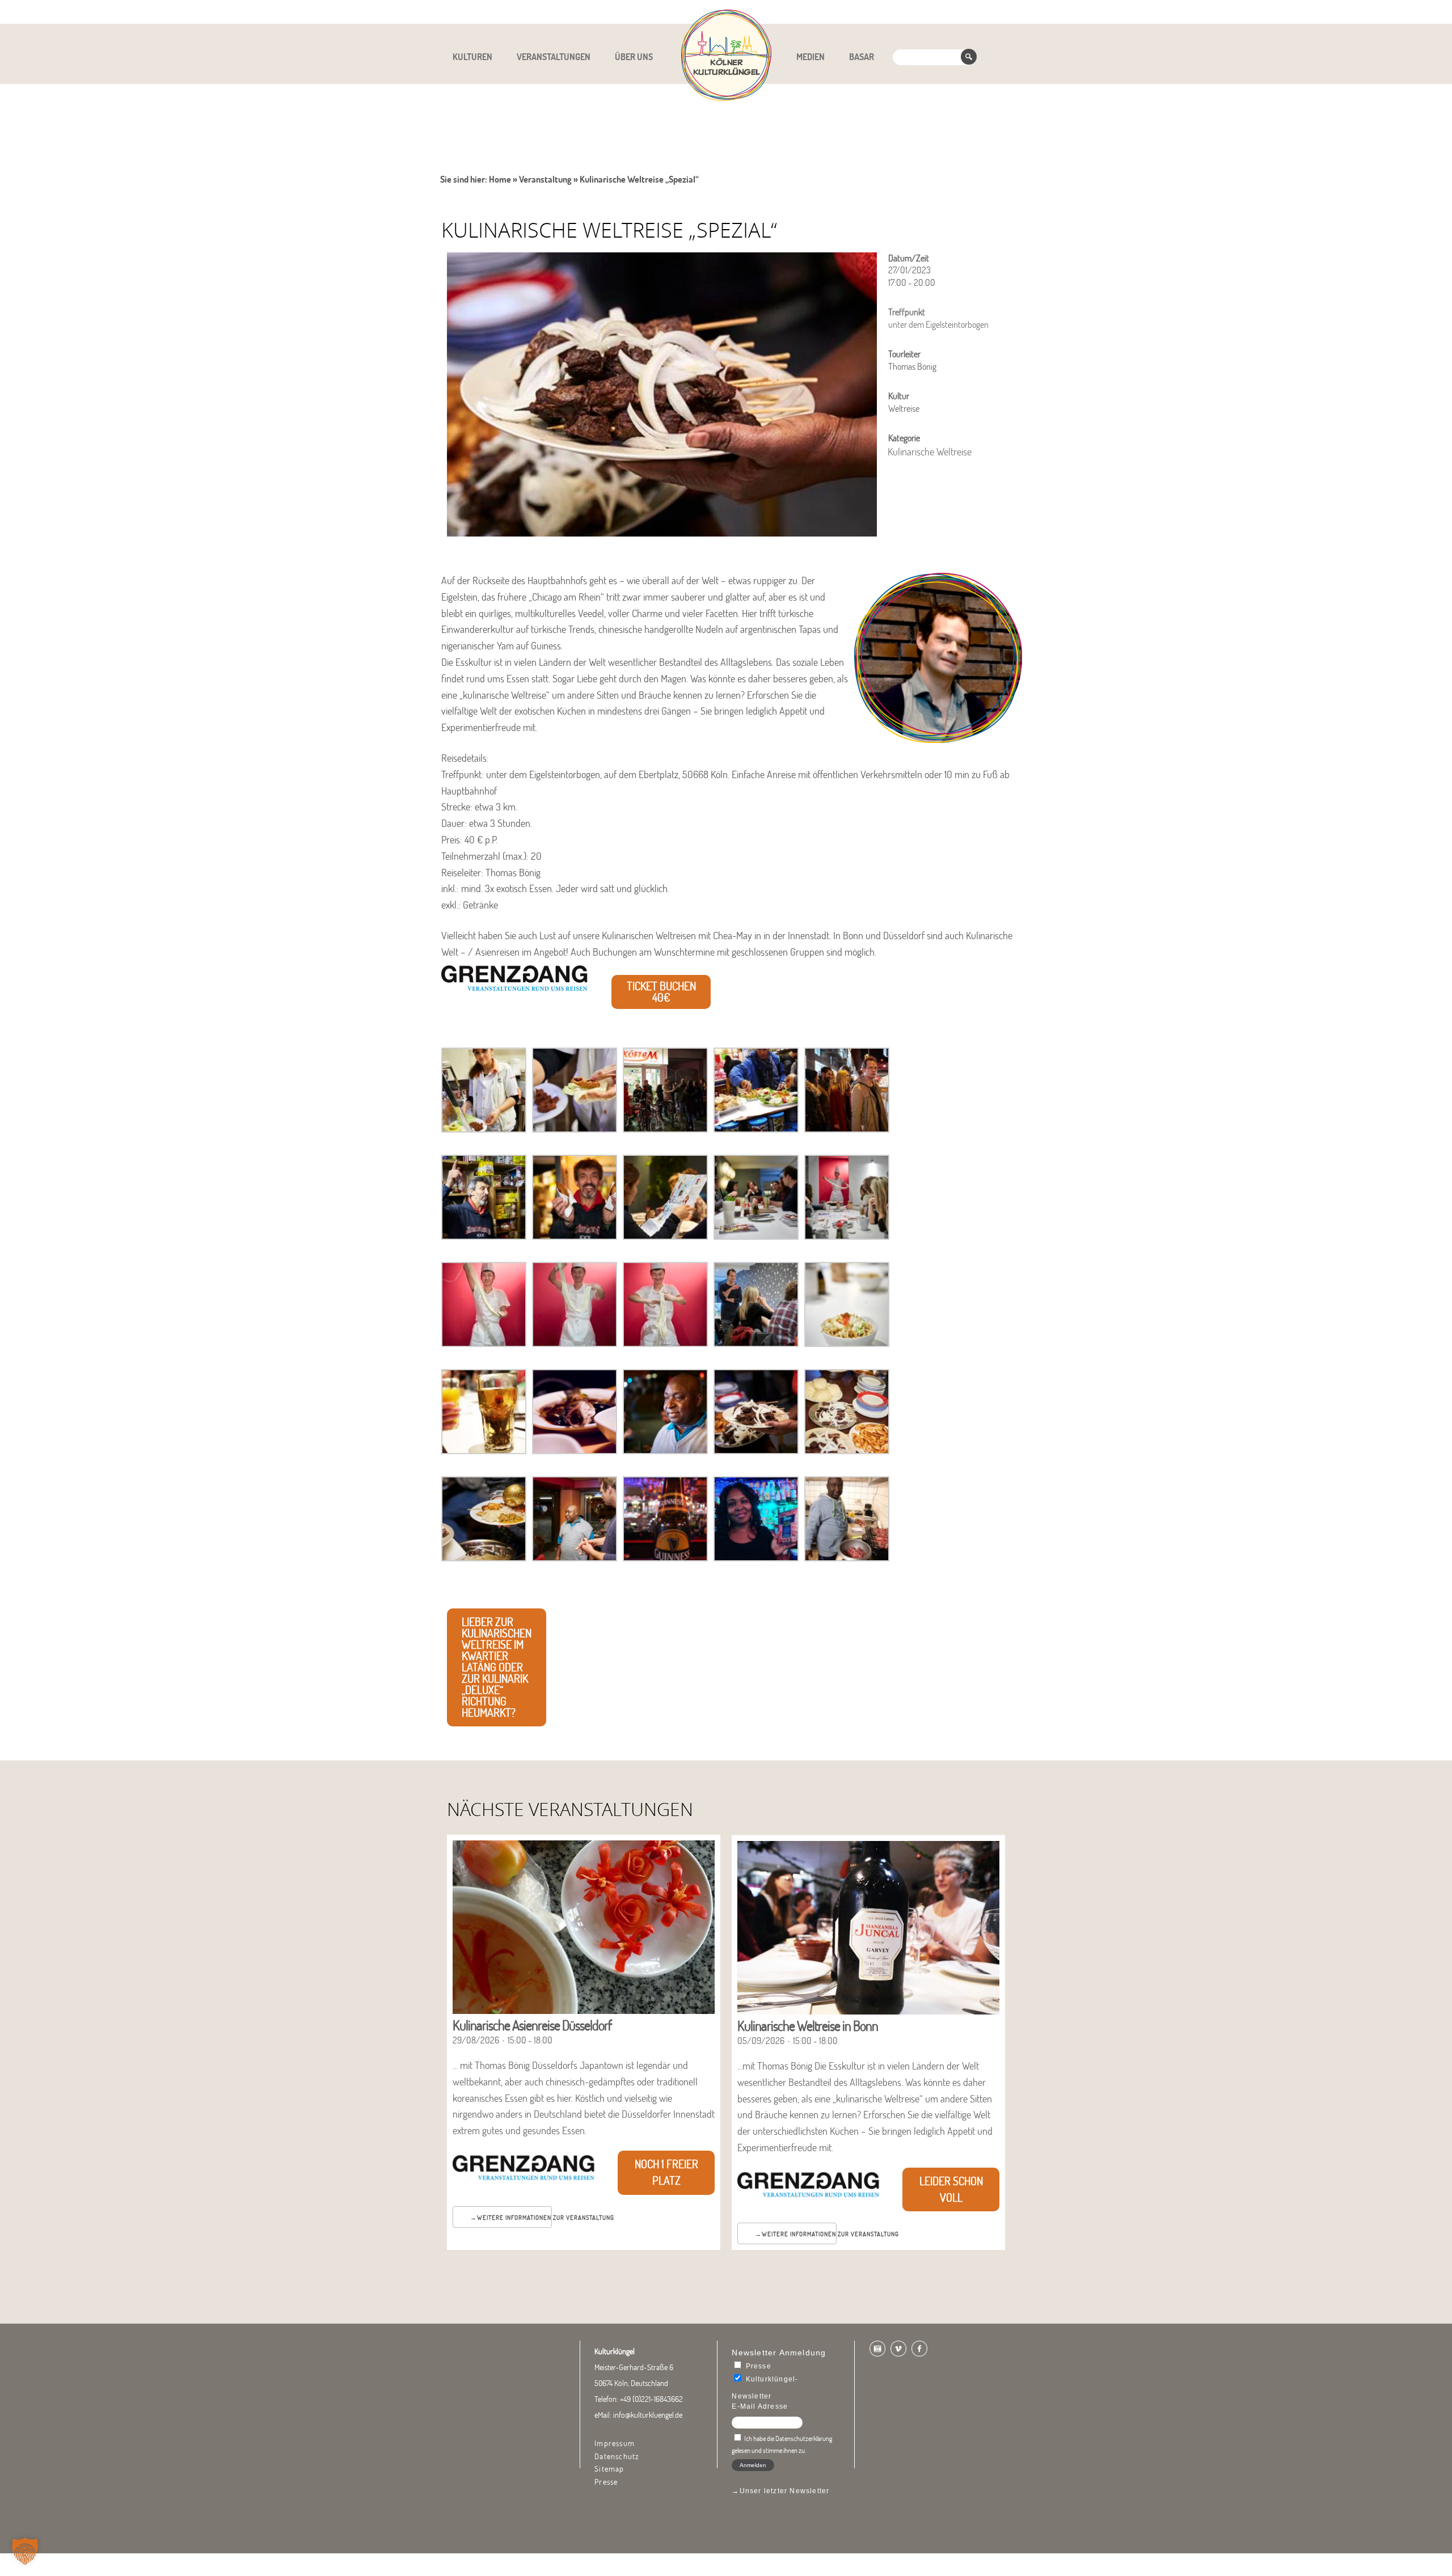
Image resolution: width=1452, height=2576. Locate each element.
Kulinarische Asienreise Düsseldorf (532, 2025)
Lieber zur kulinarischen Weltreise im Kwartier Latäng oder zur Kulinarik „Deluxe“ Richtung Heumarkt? (497, 1667)
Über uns (634, 57)
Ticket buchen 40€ (661, 992)
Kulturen (472, 57)
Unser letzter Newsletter (785, 2491)
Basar (862, 57)
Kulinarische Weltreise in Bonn (808, 2026)
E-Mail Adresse (760, 2406)
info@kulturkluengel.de (648, 2415)
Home (500, 179)
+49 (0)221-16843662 (651, 2399)
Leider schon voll (951, 2189)
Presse (606, 2482)
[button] (25, 2551)
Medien (811, 57)
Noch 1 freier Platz (666, 2172)
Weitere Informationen (514, 2218)
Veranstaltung (545, 179)
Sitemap (609, 2469)
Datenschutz (617, 2456)
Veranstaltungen (554, 57)
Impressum (615, 2443)
